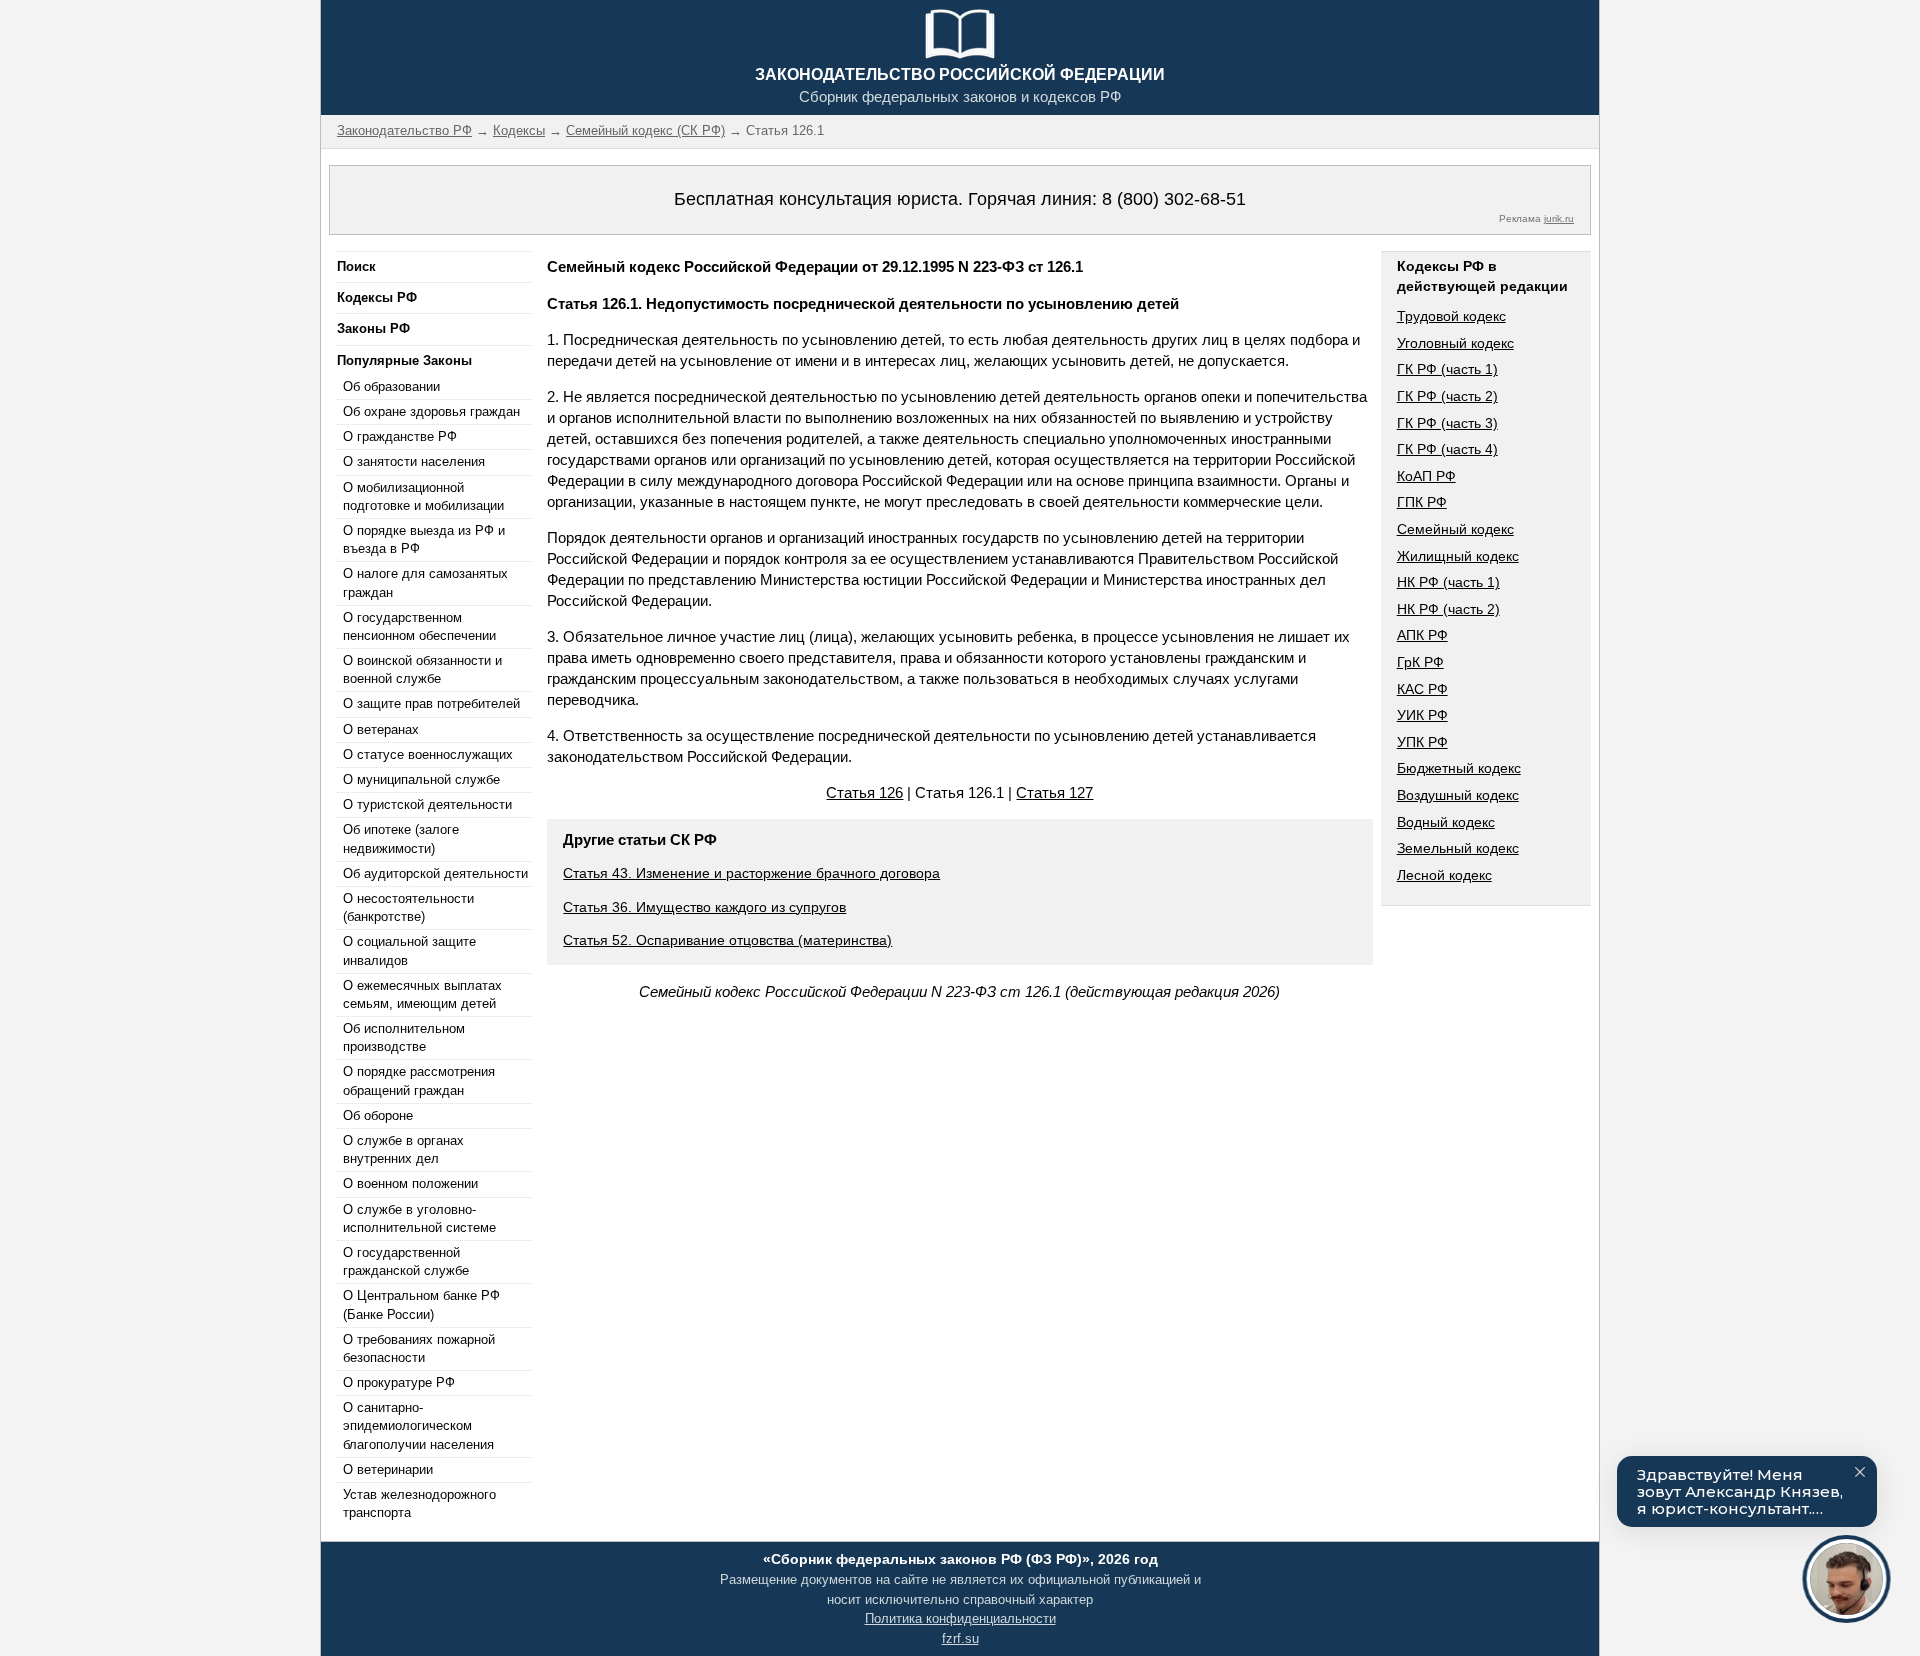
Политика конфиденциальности (960, 1618)
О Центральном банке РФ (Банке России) (421, 1304)
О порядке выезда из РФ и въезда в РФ (424, 539)
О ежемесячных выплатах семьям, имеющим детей (422, 994)
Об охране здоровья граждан (431, 411)
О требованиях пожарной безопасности (419, 1348)
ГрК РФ (1420, 662)
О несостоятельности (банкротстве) (408, 907)
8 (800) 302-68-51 (1174, 199)
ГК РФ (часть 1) (1447, 369)
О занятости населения (414, 461)
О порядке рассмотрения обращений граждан (419, 1080)
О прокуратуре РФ (399, 1382)
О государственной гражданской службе (406, 1261)
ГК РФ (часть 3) (1447, 423)
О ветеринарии (388, 1469)
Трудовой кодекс (1451, 316)
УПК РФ (1422, 742)
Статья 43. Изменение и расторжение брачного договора (751, 873)
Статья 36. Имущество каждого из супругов (704, 907)
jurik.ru (1559, 218)
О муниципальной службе (421, 779)
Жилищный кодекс (1458, 556)
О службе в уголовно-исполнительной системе (419, 1218)
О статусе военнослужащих (428, 754)
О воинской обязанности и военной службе (422, 669)
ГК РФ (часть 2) (1447, 396)
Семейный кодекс (1455, 529)
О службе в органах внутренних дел (403, 1149)
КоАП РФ (1426, 476)
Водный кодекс (1446, 822)
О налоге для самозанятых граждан (425, 582)
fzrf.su (960, 1638)
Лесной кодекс (1444, 875)
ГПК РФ (1422, 502)
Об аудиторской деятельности (435, 873)
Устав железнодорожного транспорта (419, 1503)
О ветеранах (381, 729)
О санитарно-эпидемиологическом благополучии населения (418, 1425)
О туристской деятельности (427, 804)
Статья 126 (864, 792)
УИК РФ (1422, 715)
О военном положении (410, 1183)
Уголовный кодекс (1455, 343)
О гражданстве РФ (400, 436)
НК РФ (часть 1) (1448, 582)
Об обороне (378, 1115)
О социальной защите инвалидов (409, 950)
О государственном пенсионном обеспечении (419, 626)
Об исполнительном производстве (404, 1037)
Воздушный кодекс (1458, 795)
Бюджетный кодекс (1459, 768)
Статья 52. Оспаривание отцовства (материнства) (727, 940)
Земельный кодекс (1458, 848)
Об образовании (391, 386)
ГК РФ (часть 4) (1447, 449)
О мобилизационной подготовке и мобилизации (423, 496)
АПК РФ (1422, 635)
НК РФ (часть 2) (1448, 609)
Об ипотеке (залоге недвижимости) (401, 838)
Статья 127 (1054, 792)
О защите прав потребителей (431, 703)
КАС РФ (1422, 689)
